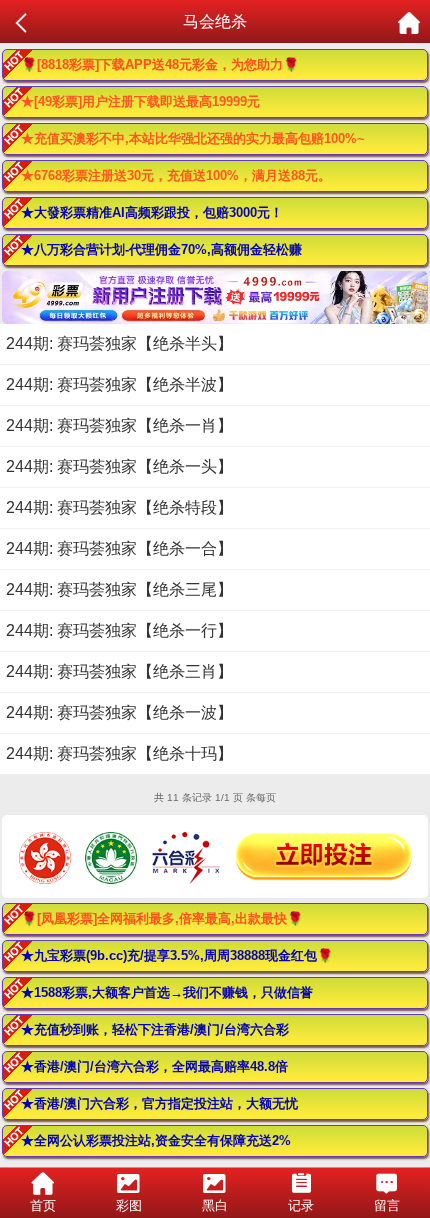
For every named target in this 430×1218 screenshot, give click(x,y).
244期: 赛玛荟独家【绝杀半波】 (119, 384)
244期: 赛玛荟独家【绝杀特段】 (119, 507)
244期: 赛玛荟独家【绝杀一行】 (119, 630)
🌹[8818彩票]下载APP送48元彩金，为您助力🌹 (160, 64)
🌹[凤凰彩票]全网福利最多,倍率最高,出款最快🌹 (162, 918)
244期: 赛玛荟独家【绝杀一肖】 (119, 425)
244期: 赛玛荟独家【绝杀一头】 (119, 466)
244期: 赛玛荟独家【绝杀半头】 (119, 343)
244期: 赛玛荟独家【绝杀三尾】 (119, 589)
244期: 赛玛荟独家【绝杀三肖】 (119, 671)
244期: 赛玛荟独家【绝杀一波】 (119, 712)
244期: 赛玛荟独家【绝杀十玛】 (119, 753)
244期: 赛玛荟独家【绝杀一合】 (119, 548)
